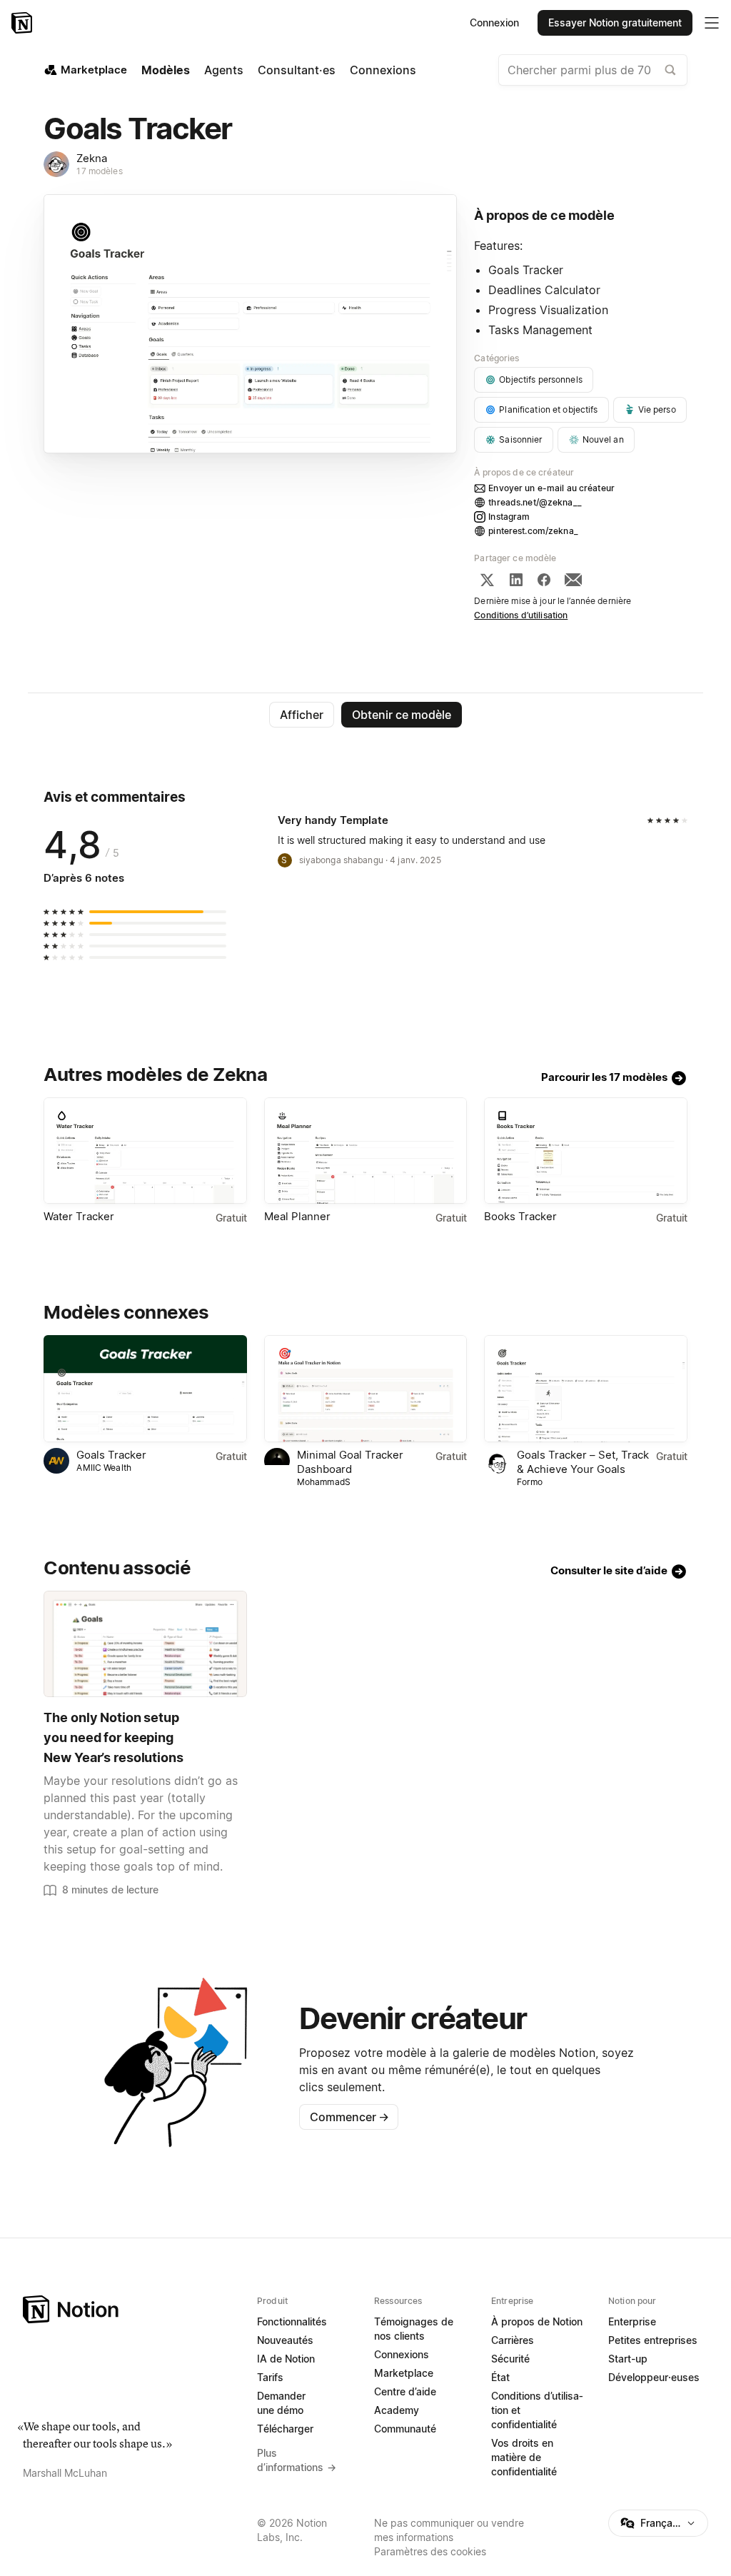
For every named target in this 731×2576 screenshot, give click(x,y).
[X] (487, 580)
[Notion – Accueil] (23, 23)
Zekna (92, 158)
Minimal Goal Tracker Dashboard (350, 1462)
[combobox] (593, 70)
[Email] (573, 580)
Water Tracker (79, 1216)
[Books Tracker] (585, 1151)
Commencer (349, 2117)
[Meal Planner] (365, 1151)
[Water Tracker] (145, 1151)
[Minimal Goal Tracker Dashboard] (365, 1388)
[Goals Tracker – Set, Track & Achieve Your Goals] (585, 1388)
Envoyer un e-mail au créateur (551, 488)
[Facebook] (544, 580)
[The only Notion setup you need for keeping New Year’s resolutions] (145, 1644)
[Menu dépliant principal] (712, 23)
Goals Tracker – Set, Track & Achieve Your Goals (583, 1462)
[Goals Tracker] (145, 1388)
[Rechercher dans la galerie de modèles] (670, 70)
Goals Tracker (111, 1455)
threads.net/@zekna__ (535, 502)
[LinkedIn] (516, 580)
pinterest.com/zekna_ (533, 531)
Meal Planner (297, 1216)
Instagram (509, 517)
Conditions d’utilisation (521, 615)
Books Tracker (520, 1216)
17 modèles (99, 171)
